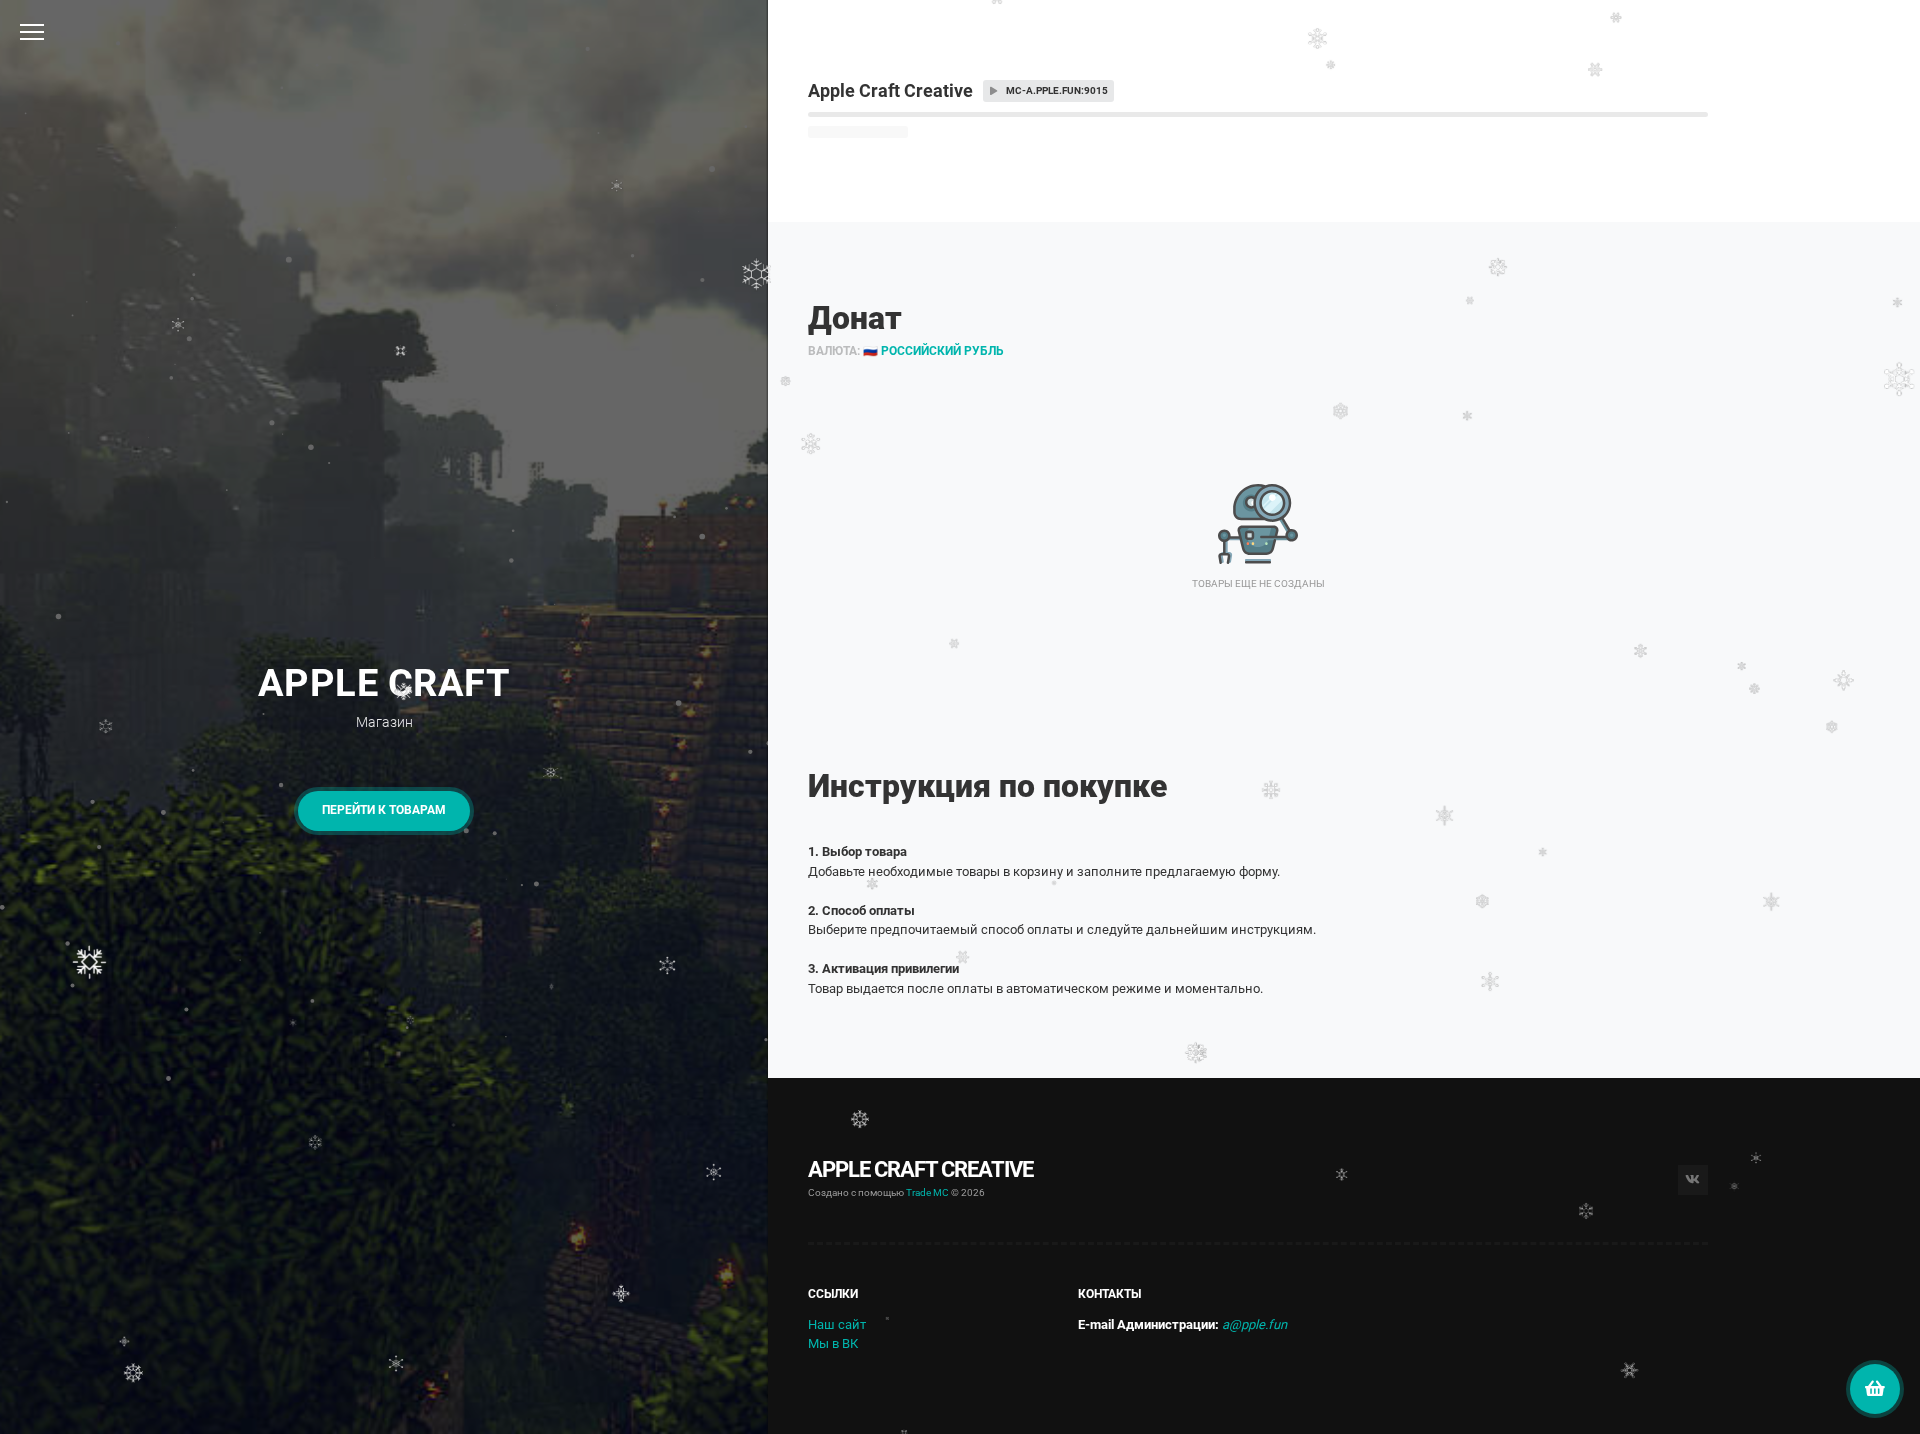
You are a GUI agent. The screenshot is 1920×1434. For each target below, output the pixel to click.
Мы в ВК (833, 1343)
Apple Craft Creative (920, 1169)
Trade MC (927, 1192)
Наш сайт (837, 1324)
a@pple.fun (1254, 1324)
